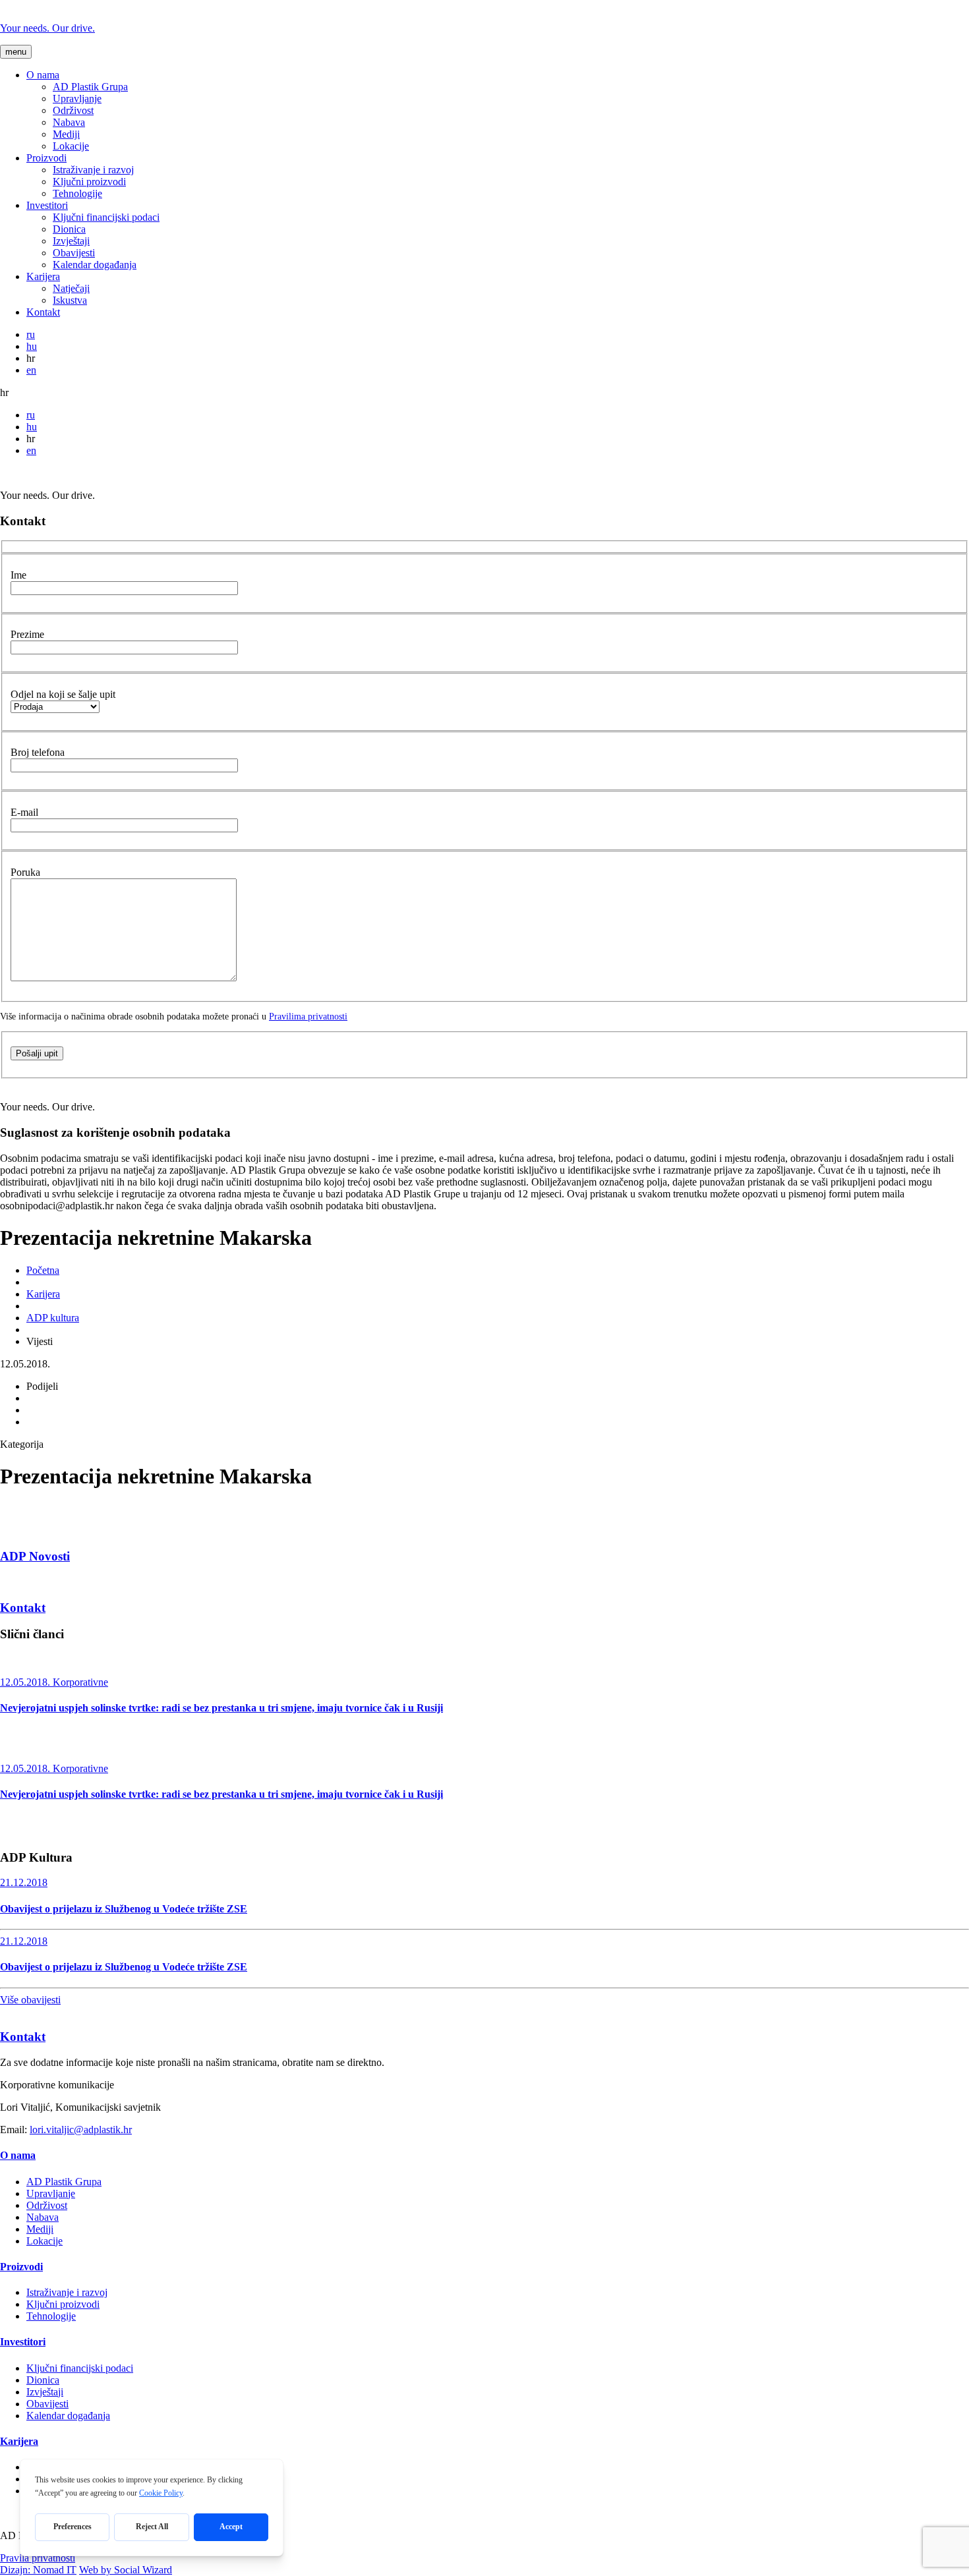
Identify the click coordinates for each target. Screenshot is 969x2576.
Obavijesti (74, 253)
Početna (43, 1270)
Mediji (66, 134)
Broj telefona (38, 752)
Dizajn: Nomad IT (38, 2570)
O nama (43, 75)
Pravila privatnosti (38, 2558)
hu (32, 346)
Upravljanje (77, 99)
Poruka (25, 872)
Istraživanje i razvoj (93, 170)
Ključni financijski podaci (106, 217)
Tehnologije (77, 193)
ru (31, 334)
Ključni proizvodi (89, 182)
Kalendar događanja (95, 265)
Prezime (27, 634)
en (31, 370)
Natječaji (71, 288)
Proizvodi (46, 158)
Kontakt (43, 312)
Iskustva (70, 300)
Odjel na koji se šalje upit (63, 694)
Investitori (47, 205)
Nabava (69, 122)
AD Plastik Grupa (90, 87)
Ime (18, 575)
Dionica (69, 229)
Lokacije (71, 146)
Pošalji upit (37, 1053)
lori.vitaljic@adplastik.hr (81, 2130)
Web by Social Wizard (126, 2570)
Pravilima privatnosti (308, 1016)
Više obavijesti (30, 2000)
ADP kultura (53, 1318)
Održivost (73, 110)
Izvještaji (71, 241)
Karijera (43, 276)
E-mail (24, 812)
